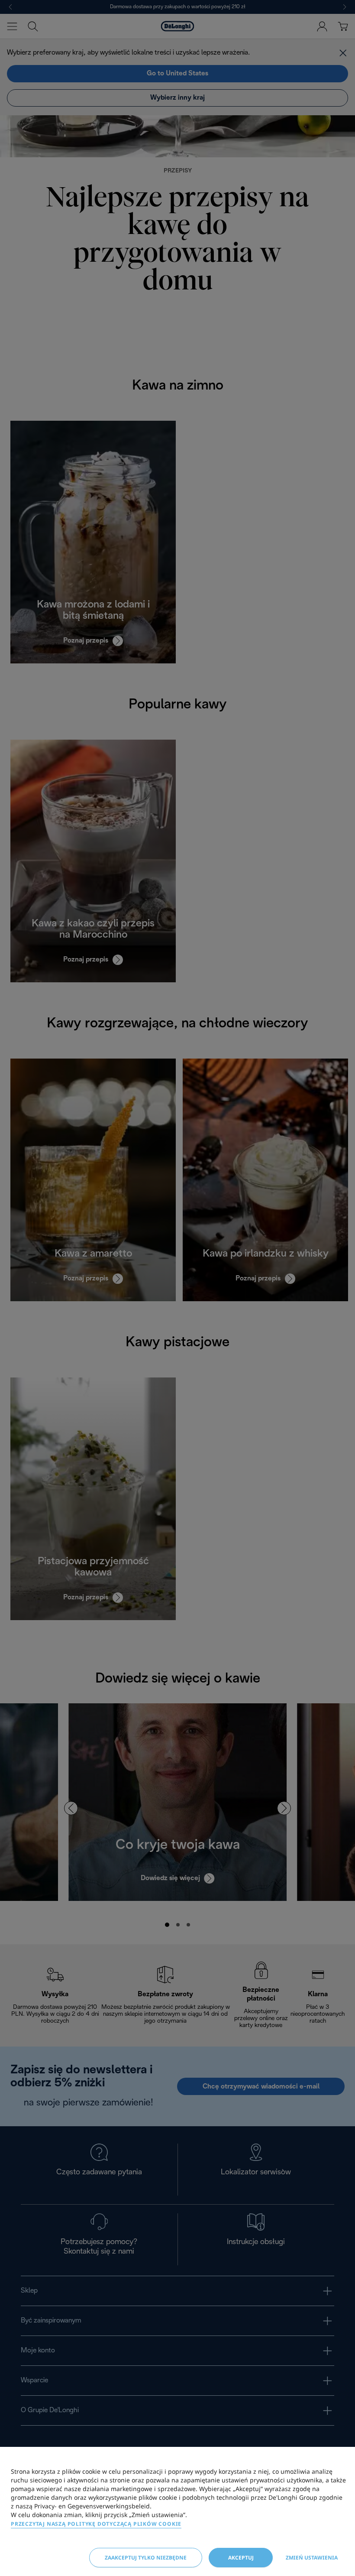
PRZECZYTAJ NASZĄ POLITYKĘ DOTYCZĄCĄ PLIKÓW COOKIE (96, 2524)
